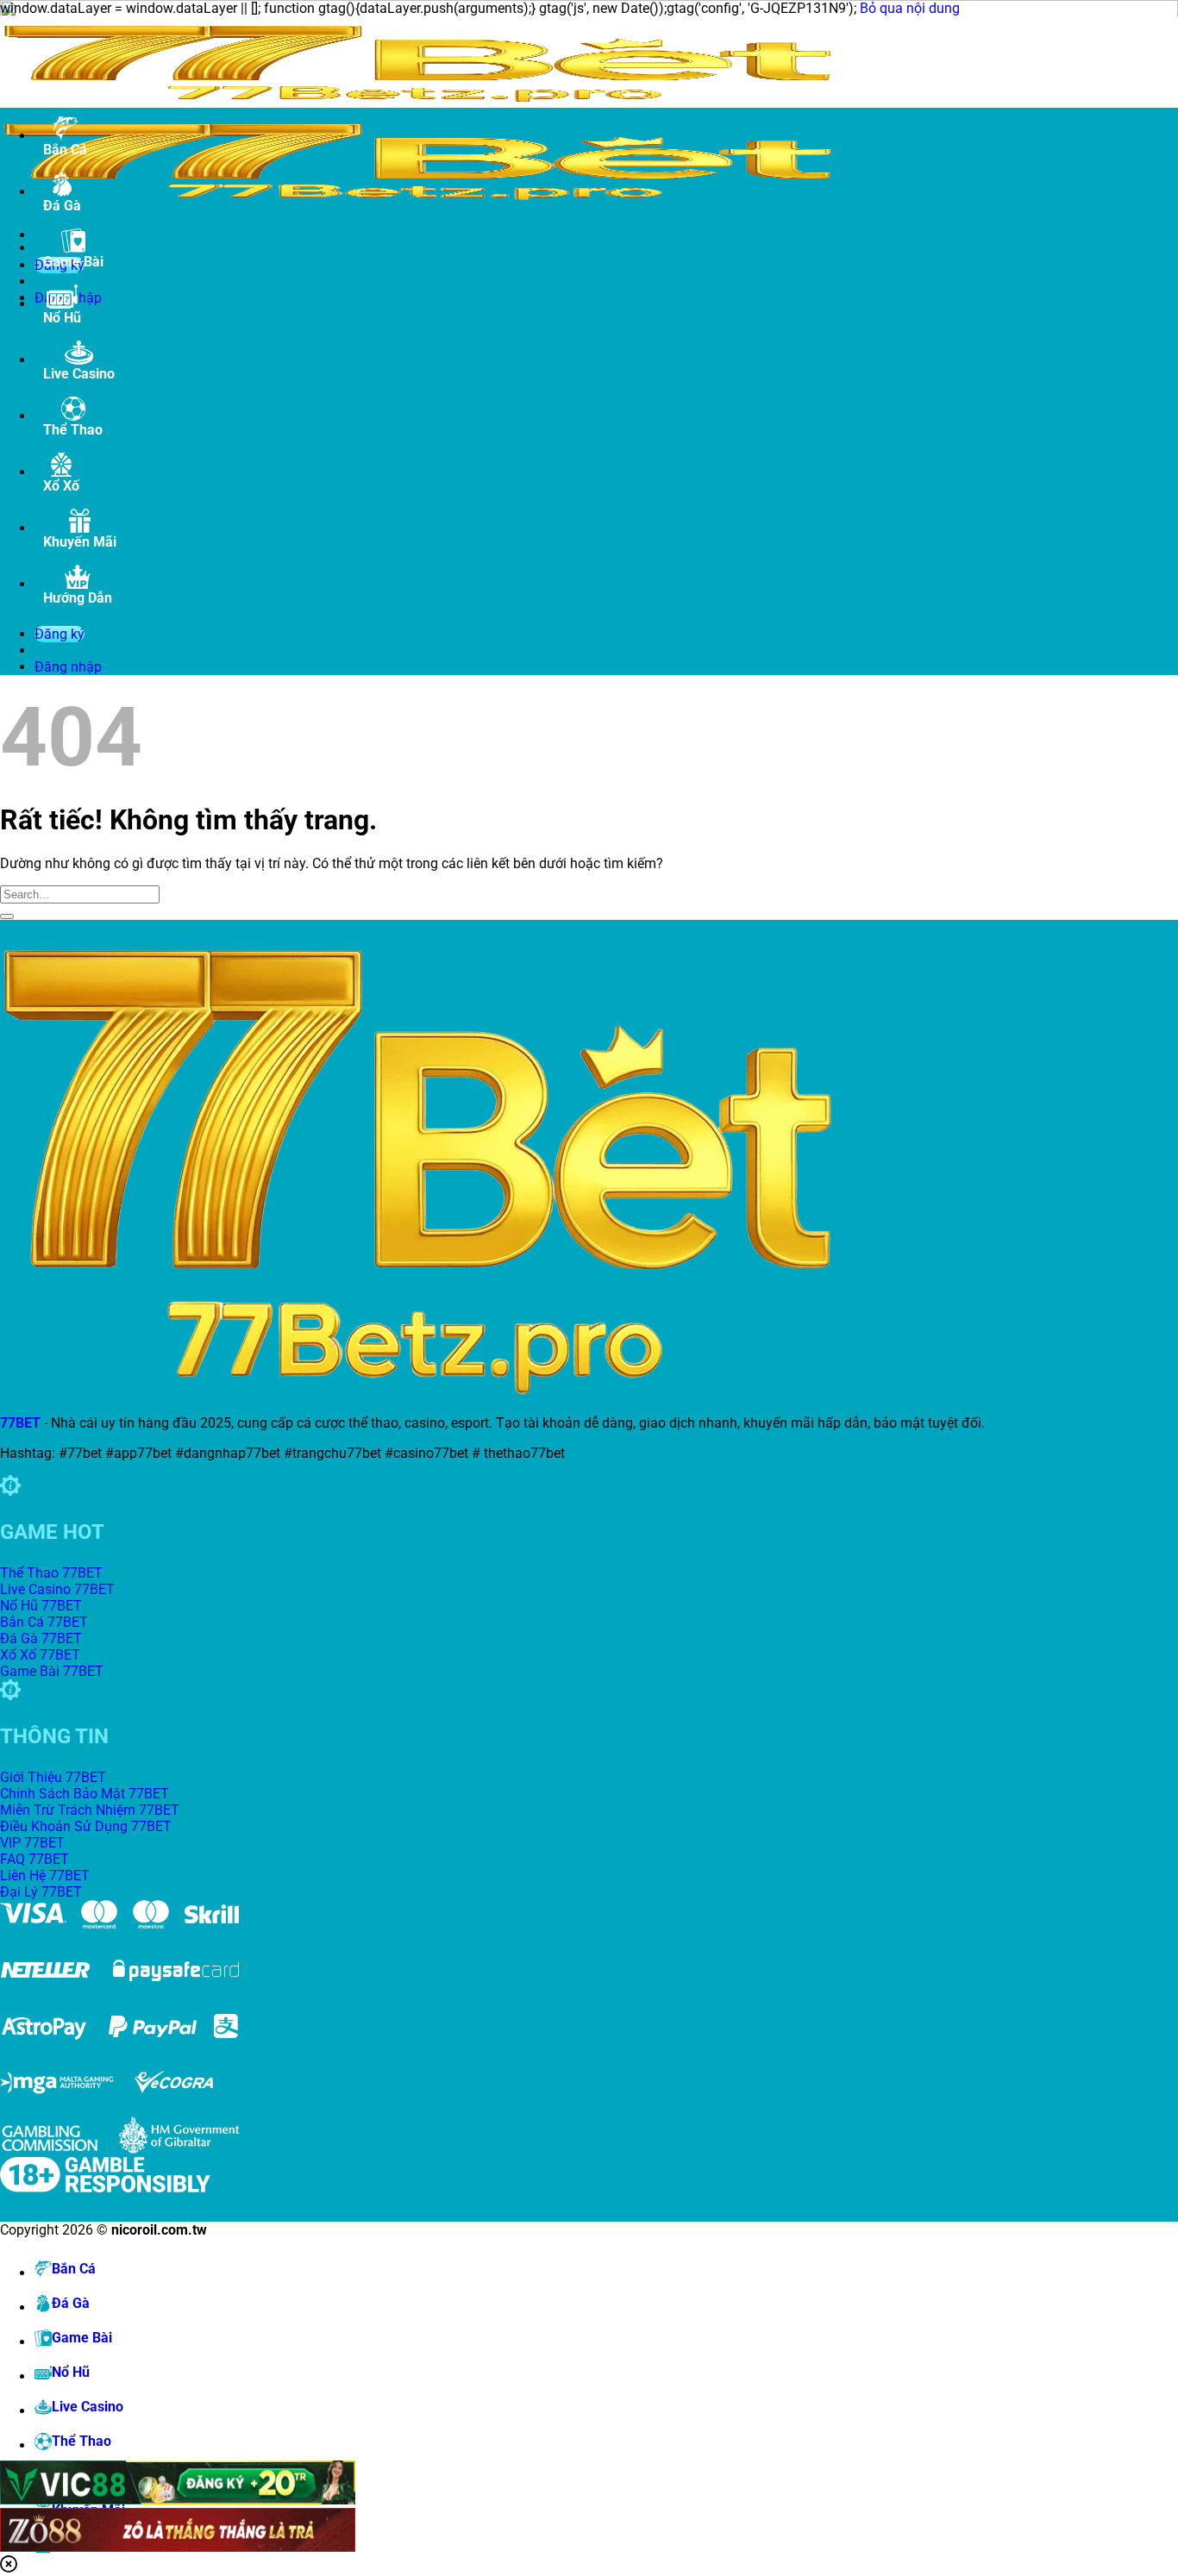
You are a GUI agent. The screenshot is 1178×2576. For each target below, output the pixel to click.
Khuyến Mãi (80, 542)
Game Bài (73, 262)
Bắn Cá (65, 150)
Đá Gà (62, 206)
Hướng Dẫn (78, 598)
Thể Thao (73, 430)
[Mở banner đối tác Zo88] (526, 2532)
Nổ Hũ (62, 318)
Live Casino (79, 374)
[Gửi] (7, 916)
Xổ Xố (61, 486)
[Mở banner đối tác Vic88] (526, 2484)
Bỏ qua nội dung (910, 8)
